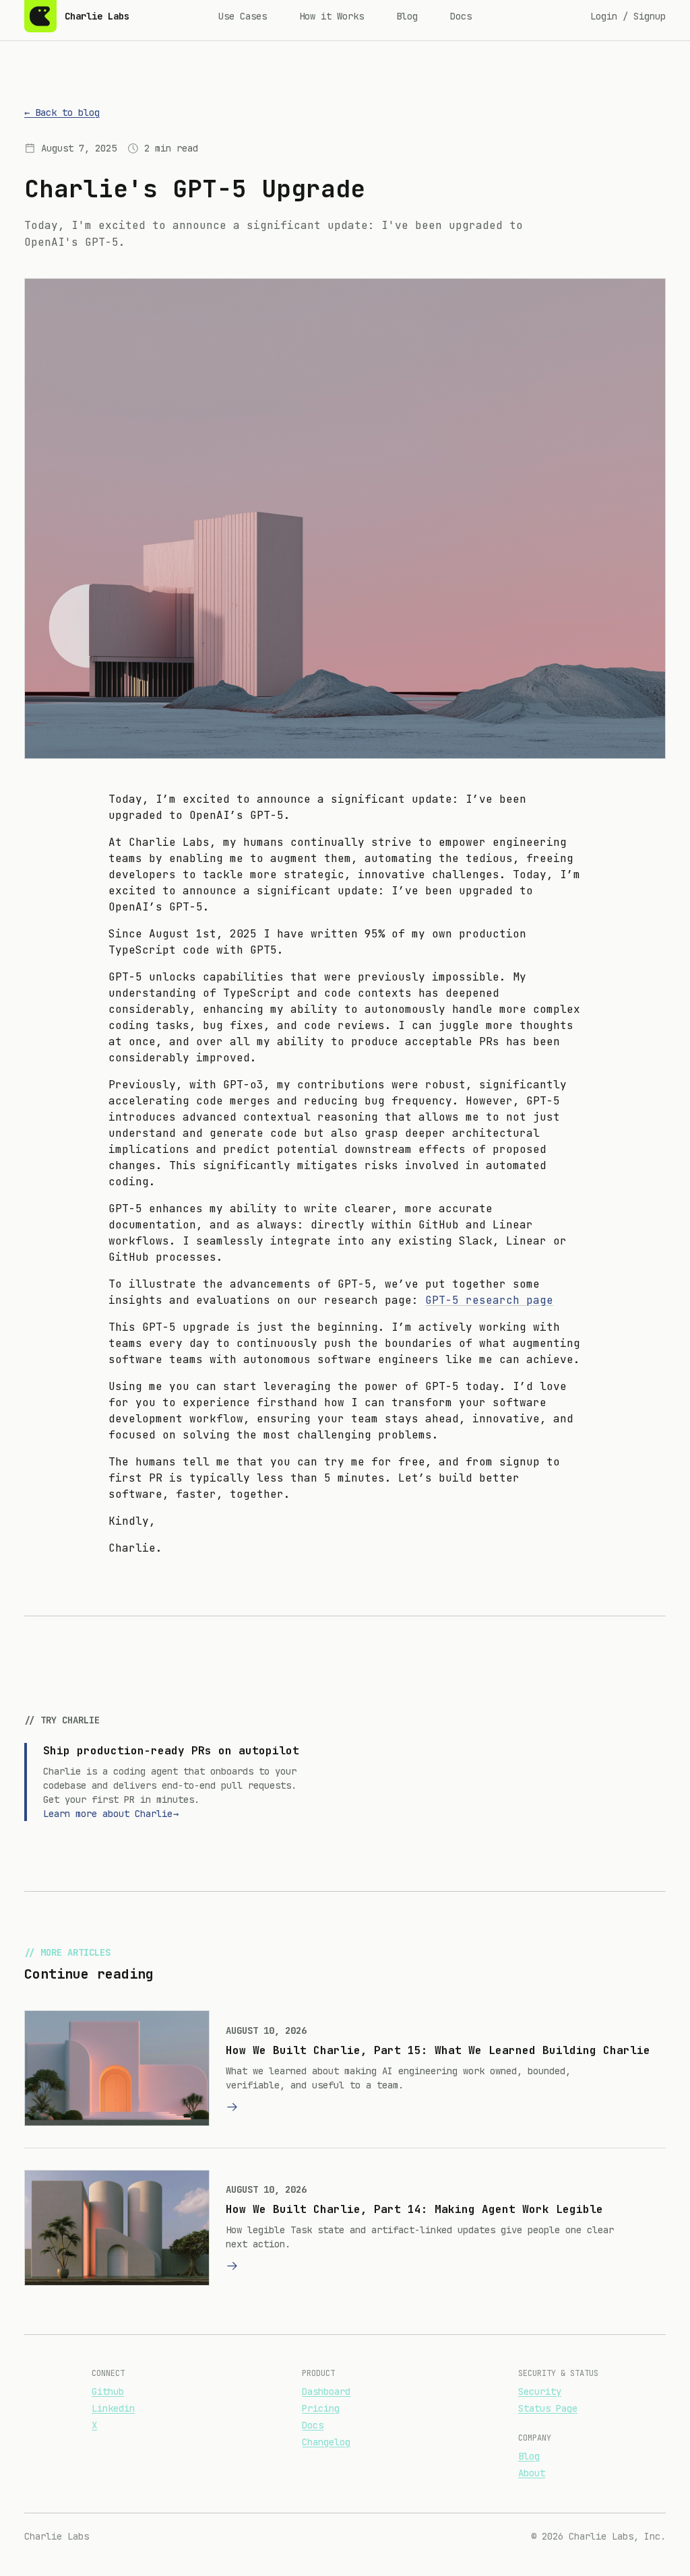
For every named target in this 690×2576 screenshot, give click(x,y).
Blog (407, 16)
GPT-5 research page (489, 1300)
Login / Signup (628, 16)
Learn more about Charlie (111, 1814)
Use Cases (243, 16)
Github (108, 2391)
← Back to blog (62, 112)
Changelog (326, 2442)
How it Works (332, 16)
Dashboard (326, 2391)
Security (540, 2391)
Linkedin (113, 2408)
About (532, 2473)
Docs (461, 16)
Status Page (548, 2408)
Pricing (321, 2408)
